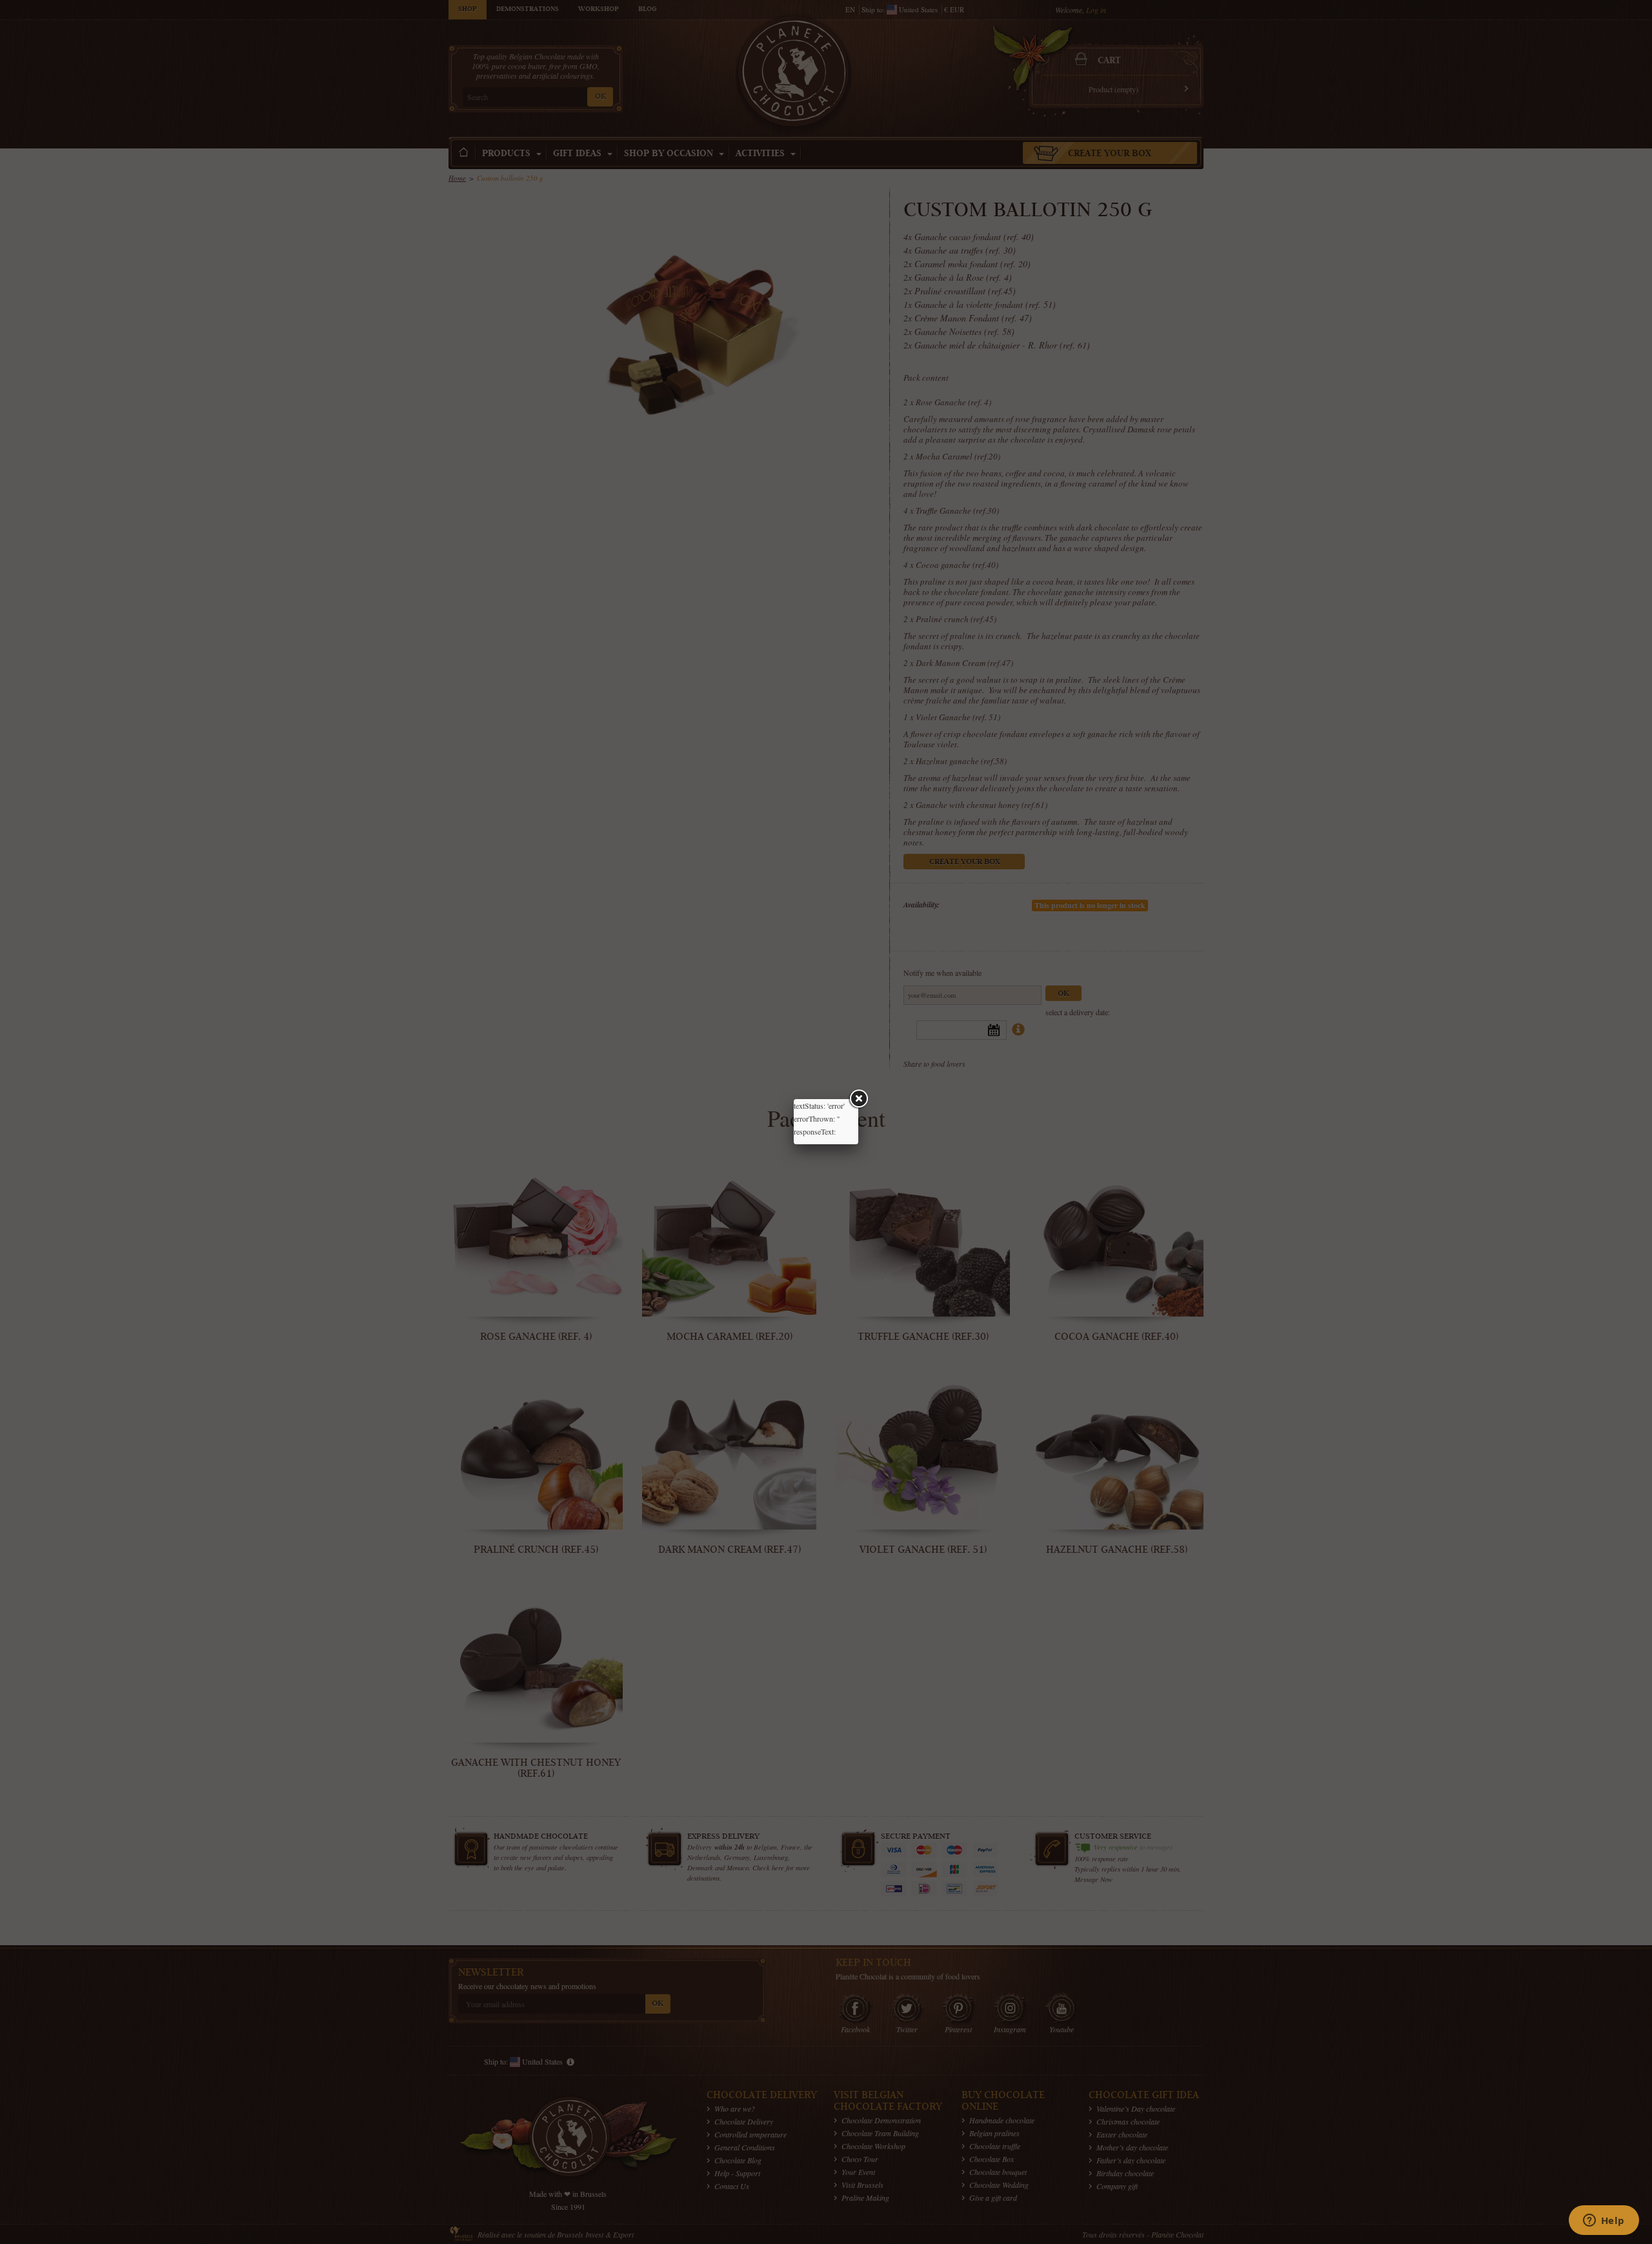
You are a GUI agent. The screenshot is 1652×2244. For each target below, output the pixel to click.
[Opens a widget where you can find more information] (1604, 2221)
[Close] (858, 1099)
